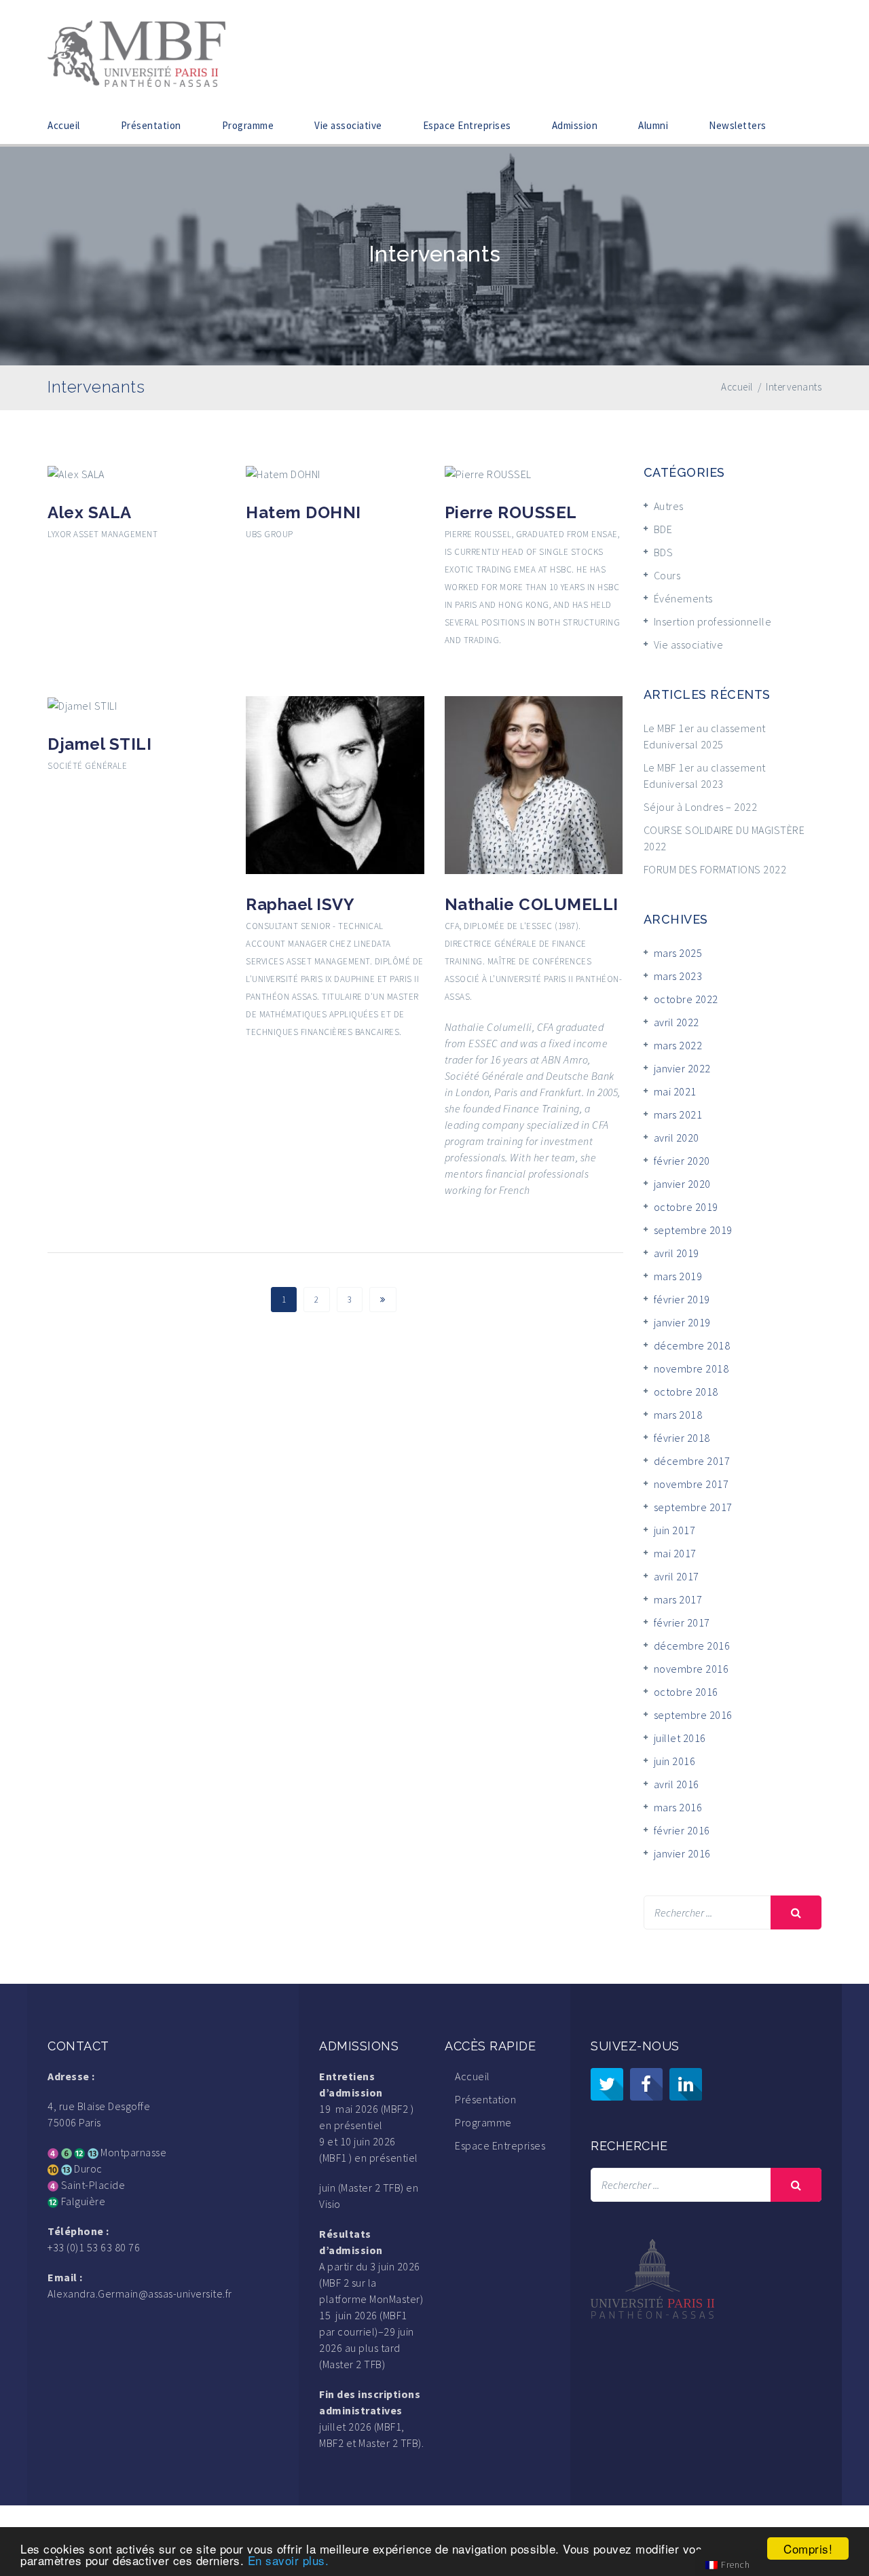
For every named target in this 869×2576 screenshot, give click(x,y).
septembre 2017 (693, 1507)
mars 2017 (678, 1599)
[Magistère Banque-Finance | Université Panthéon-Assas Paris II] (136, 52)
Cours (667, 575)
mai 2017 (675, 1553)
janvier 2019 (682, 1322)
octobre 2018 (686, 1392)
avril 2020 (677, 1138)
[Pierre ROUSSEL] (488, 473)
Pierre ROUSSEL (511, 512)
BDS (664, 552)
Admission (575, 125)
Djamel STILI (99, 744)
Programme (248, 125)
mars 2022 (678, 1045)
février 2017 (682, 1622)
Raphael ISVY (300, 904)
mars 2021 (678, 1114)
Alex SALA (90, 512)
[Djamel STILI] (82, 704)
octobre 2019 (686, 1207)
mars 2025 (678, 953)
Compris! (808, 2548)
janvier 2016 (682, 1853)
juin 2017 (675, 1530)
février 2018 (682, 1438)
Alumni (653, 125)
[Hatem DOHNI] (283, 473)
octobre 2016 (686, 1692)
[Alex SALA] (76, 473)
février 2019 (682, 1299)
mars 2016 (678, 1807)
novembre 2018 (691, 1368)
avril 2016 (677, 1784)
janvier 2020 (682, 1184)
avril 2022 (677, 1022)
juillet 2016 (680, 1738)
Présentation (151, 125)
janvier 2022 (682, 1068)
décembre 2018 (692, 1345)
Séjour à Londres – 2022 (701, 807)
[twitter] (607, 2084)
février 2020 (682, 1161)
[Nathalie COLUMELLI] (534, 784)
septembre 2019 (693, 1230)
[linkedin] (686, 2084)
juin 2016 (675, 1761)
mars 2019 (678, 1276)
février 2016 (682, 1830)
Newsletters (738, 125)
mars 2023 (678, 976)
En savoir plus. (289, 2560)
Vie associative (348, 125)
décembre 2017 (692, 1461)
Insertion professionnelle (713, 621)
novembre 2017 (691, 1484)
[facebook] (646, 2084)
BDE (663, 529)
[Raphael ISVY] (335, 784)
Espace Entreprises (467, 125)
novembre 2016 (691, 1669)
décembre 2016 (692, 1646)
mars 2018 (678, 1415)
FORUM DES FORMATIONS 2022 (715, 869)
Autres (669, 506)
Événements (683, 598)
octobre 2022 (686, 999)
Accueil (64, 125)
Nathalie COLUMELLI (532, 904)
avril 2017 (677, 1576)
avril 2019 (677, 1253)
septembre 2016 (693, 1715)
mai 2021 (675, 1091)
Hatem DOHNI (303, 512)
